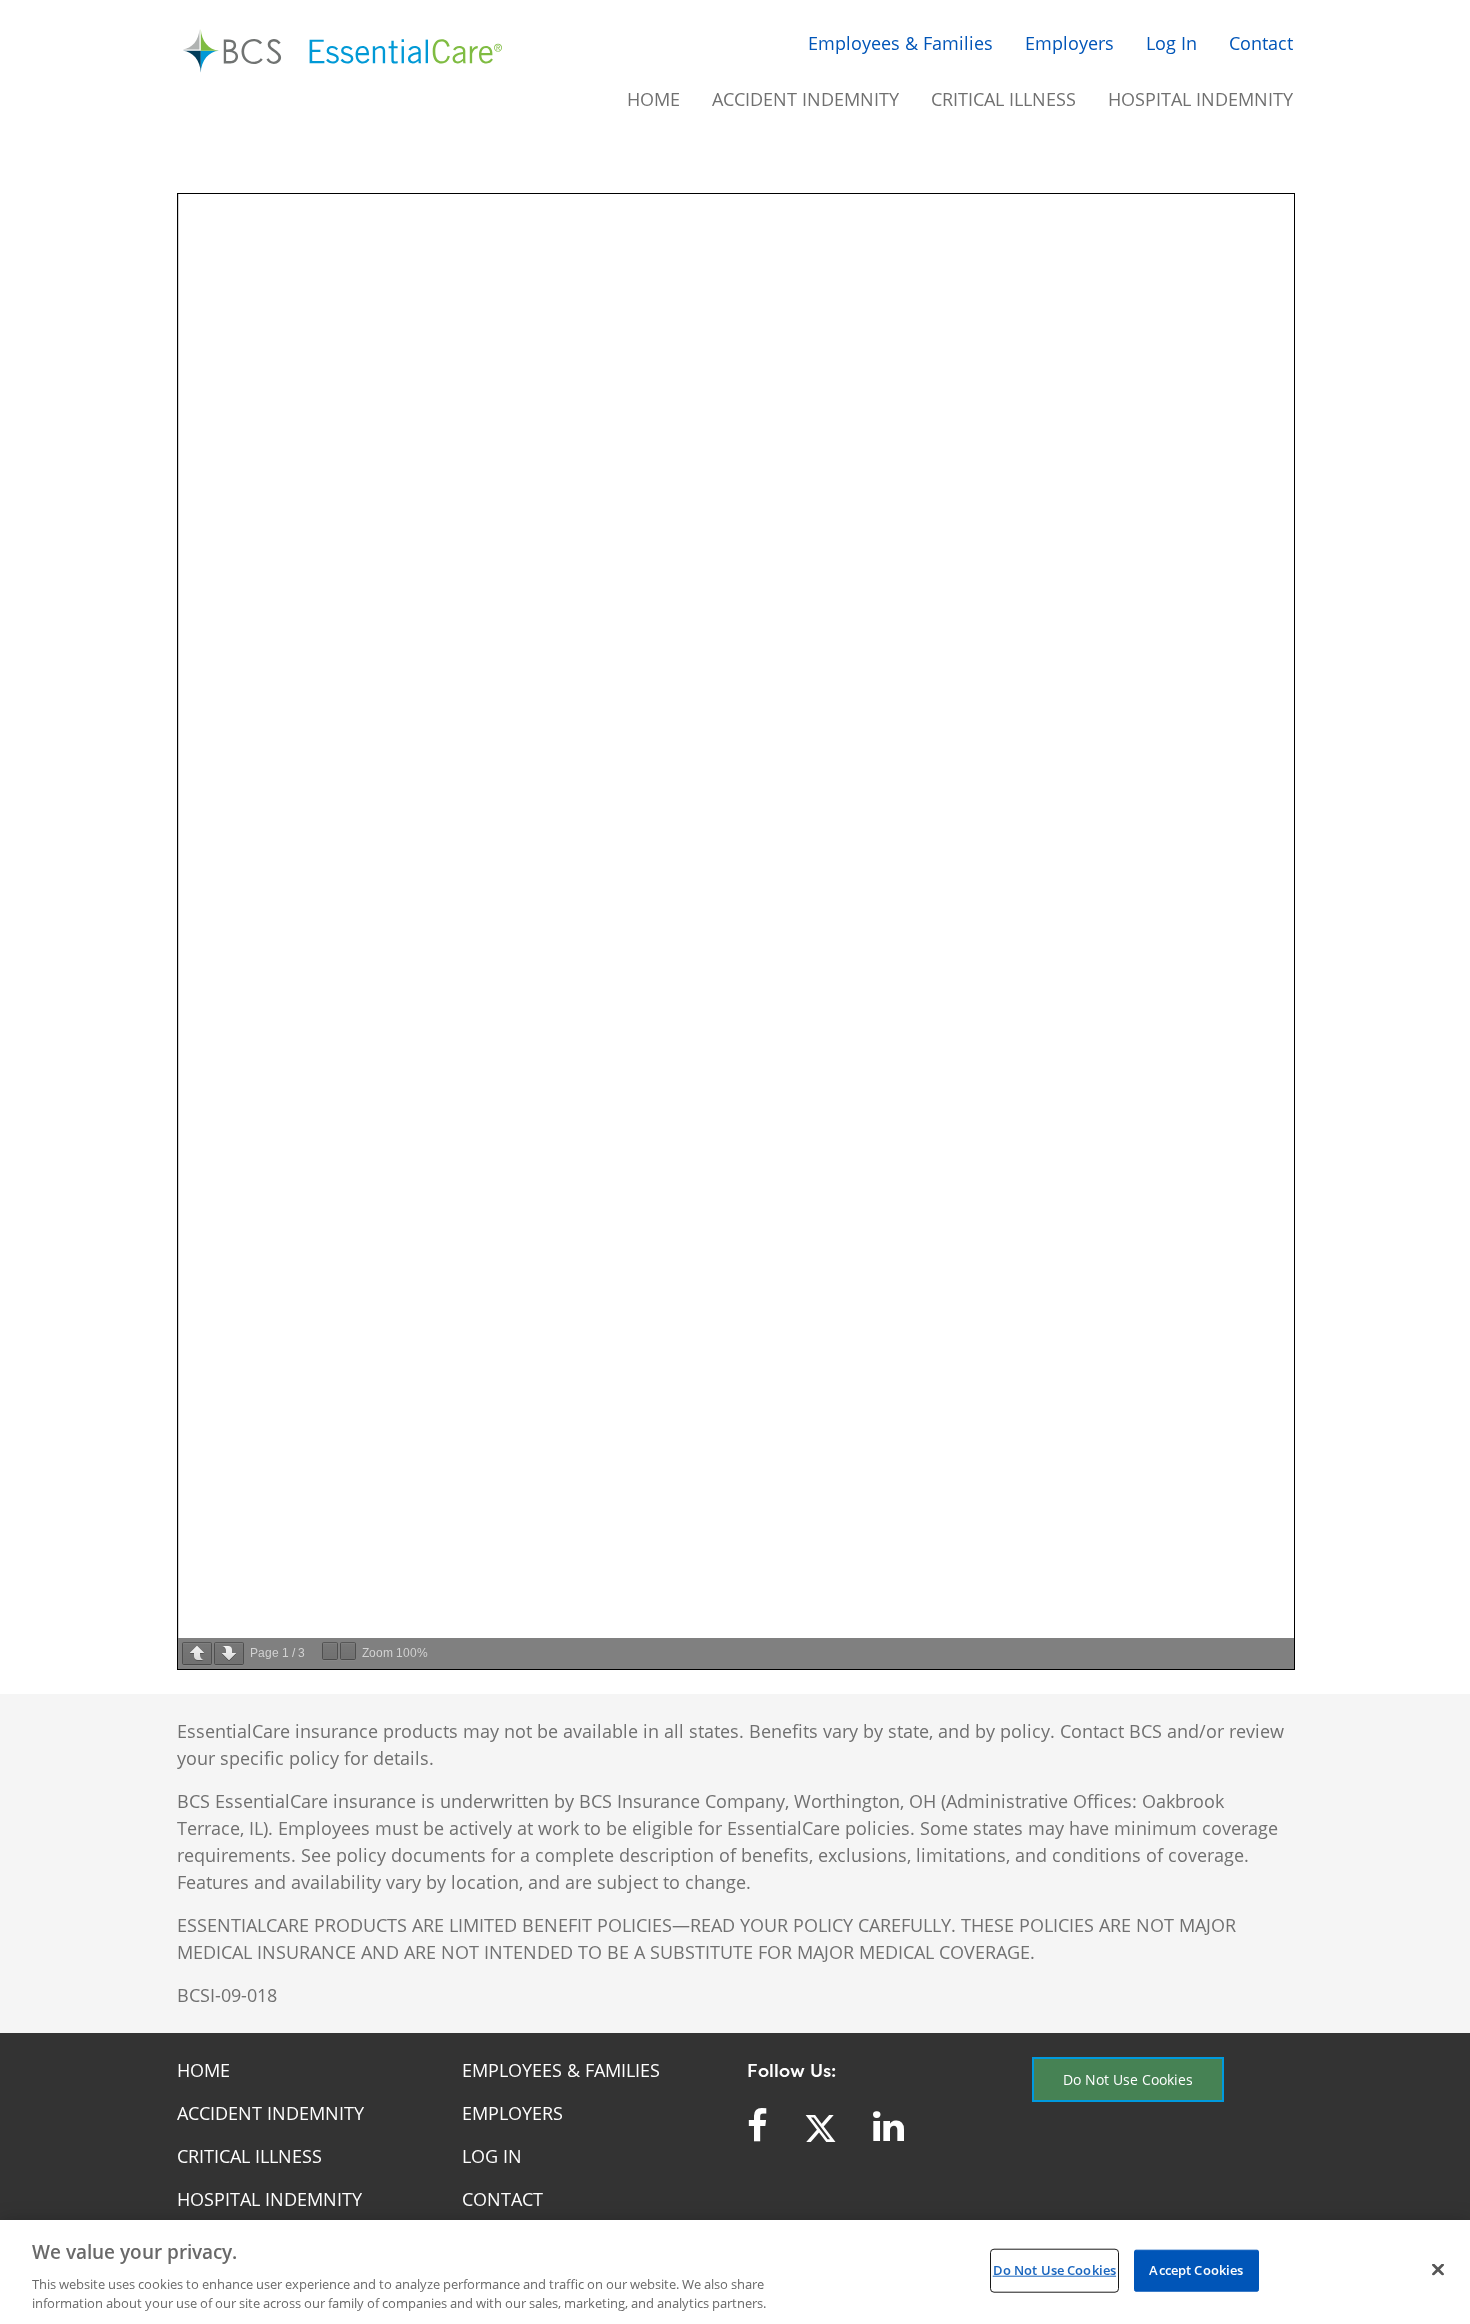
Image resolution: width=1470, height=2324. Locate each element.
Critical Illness (1003, 99)
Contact (1261, 43)
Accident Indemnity (805, 99)
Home (653, 99)
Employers (1069, 43)
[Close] (1438, 2270)
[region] (735, 2272)
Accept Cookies (1196, 2270)
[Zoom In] (348, 1651)
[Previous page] (197, 1653)
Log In (1171, 43)
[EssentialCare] (344, 52)
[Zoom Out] (330, 1651)
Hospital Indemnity (1200, 99)
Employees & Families (900, 43)
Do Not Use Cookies (1128, 2079)
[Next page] (229, 1653)
